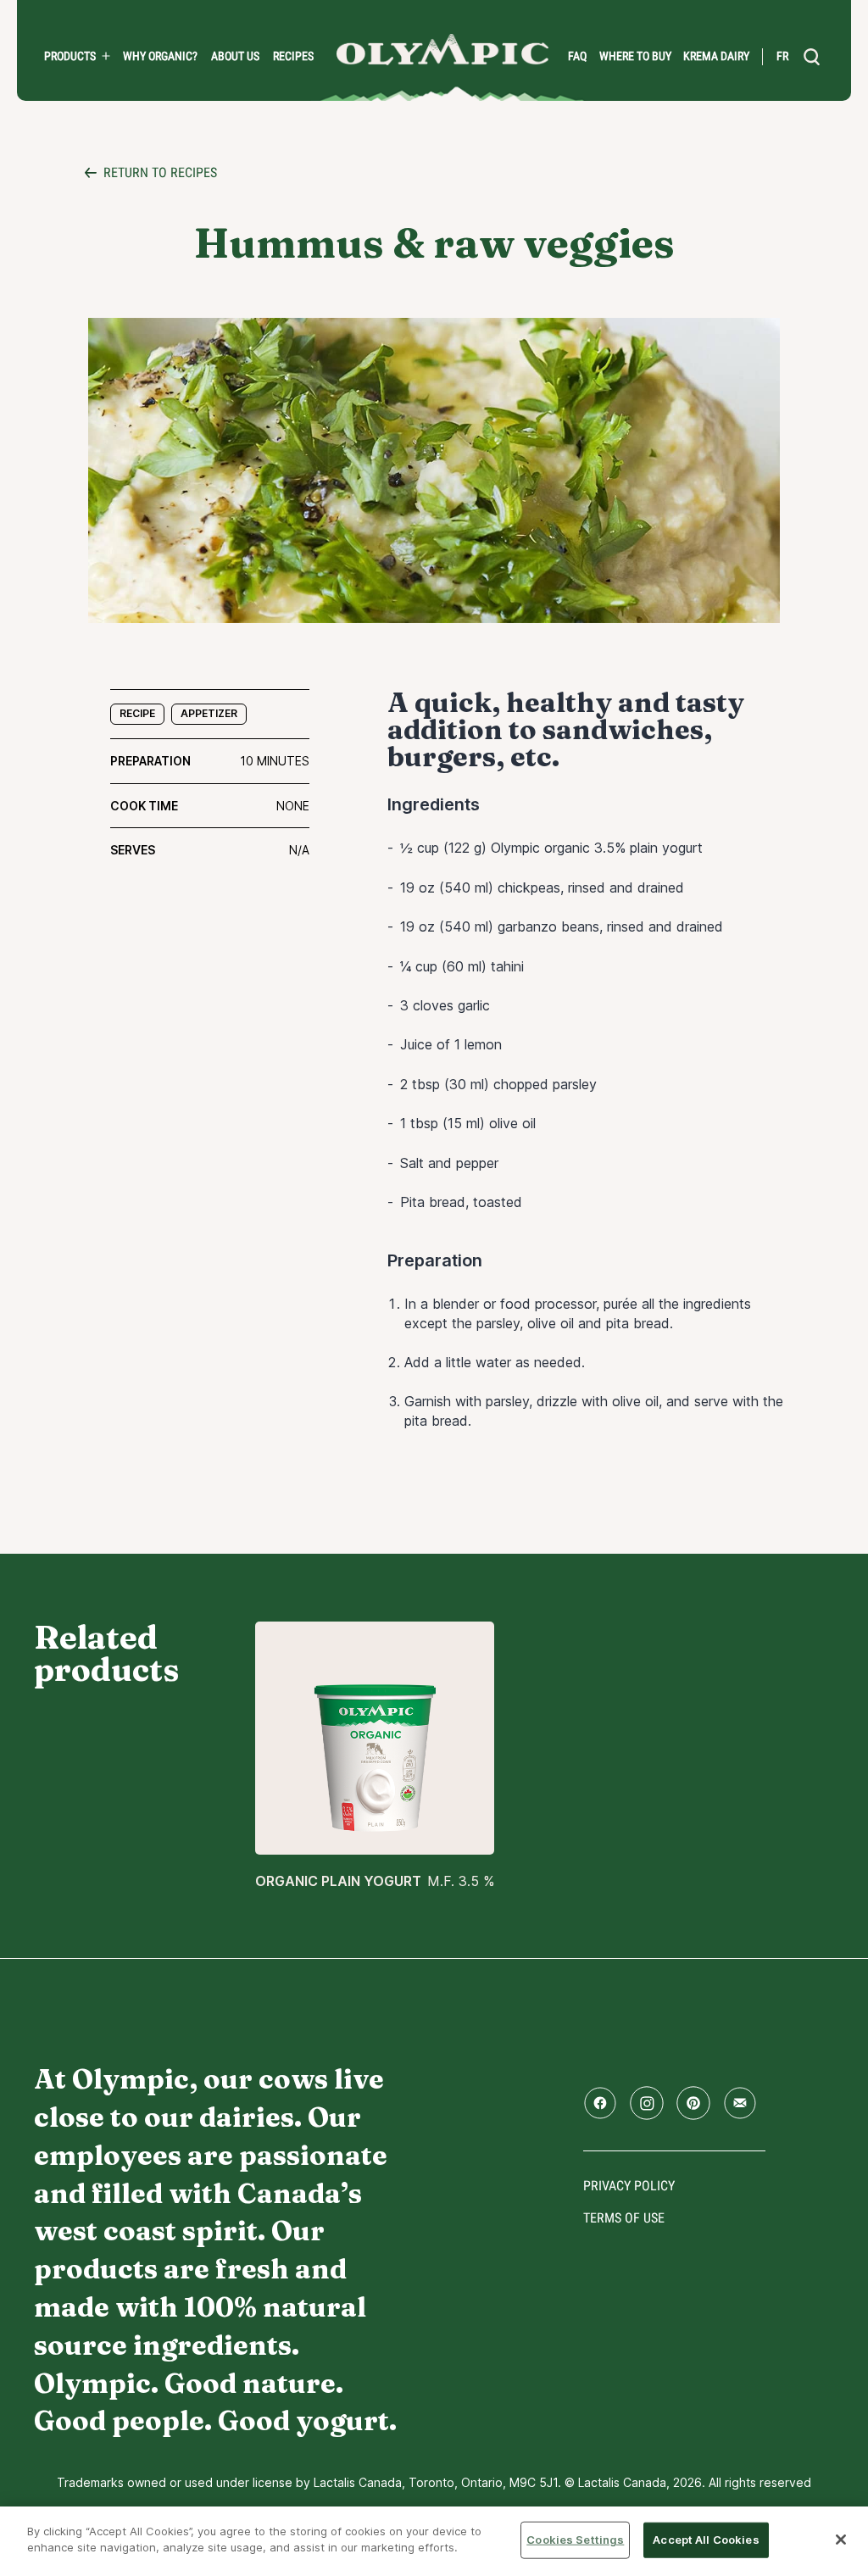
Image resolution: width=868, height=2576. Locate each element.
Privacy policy (629, 2186)
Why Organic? (160, 56)
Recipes (293, 56)
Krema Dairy (716, 56)
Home (442, 50)
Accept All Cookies (706, 2540)
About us (235, 56)
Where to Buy (635, 56)
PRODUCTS (70, 56)
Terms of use (624, 2218)
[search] (812, 57)
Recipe (137, 713)
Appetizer (209, 713)
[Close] (841, 2540)
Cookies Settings (575, 2540)
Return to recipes (160, 172)
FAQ (577, 56)
